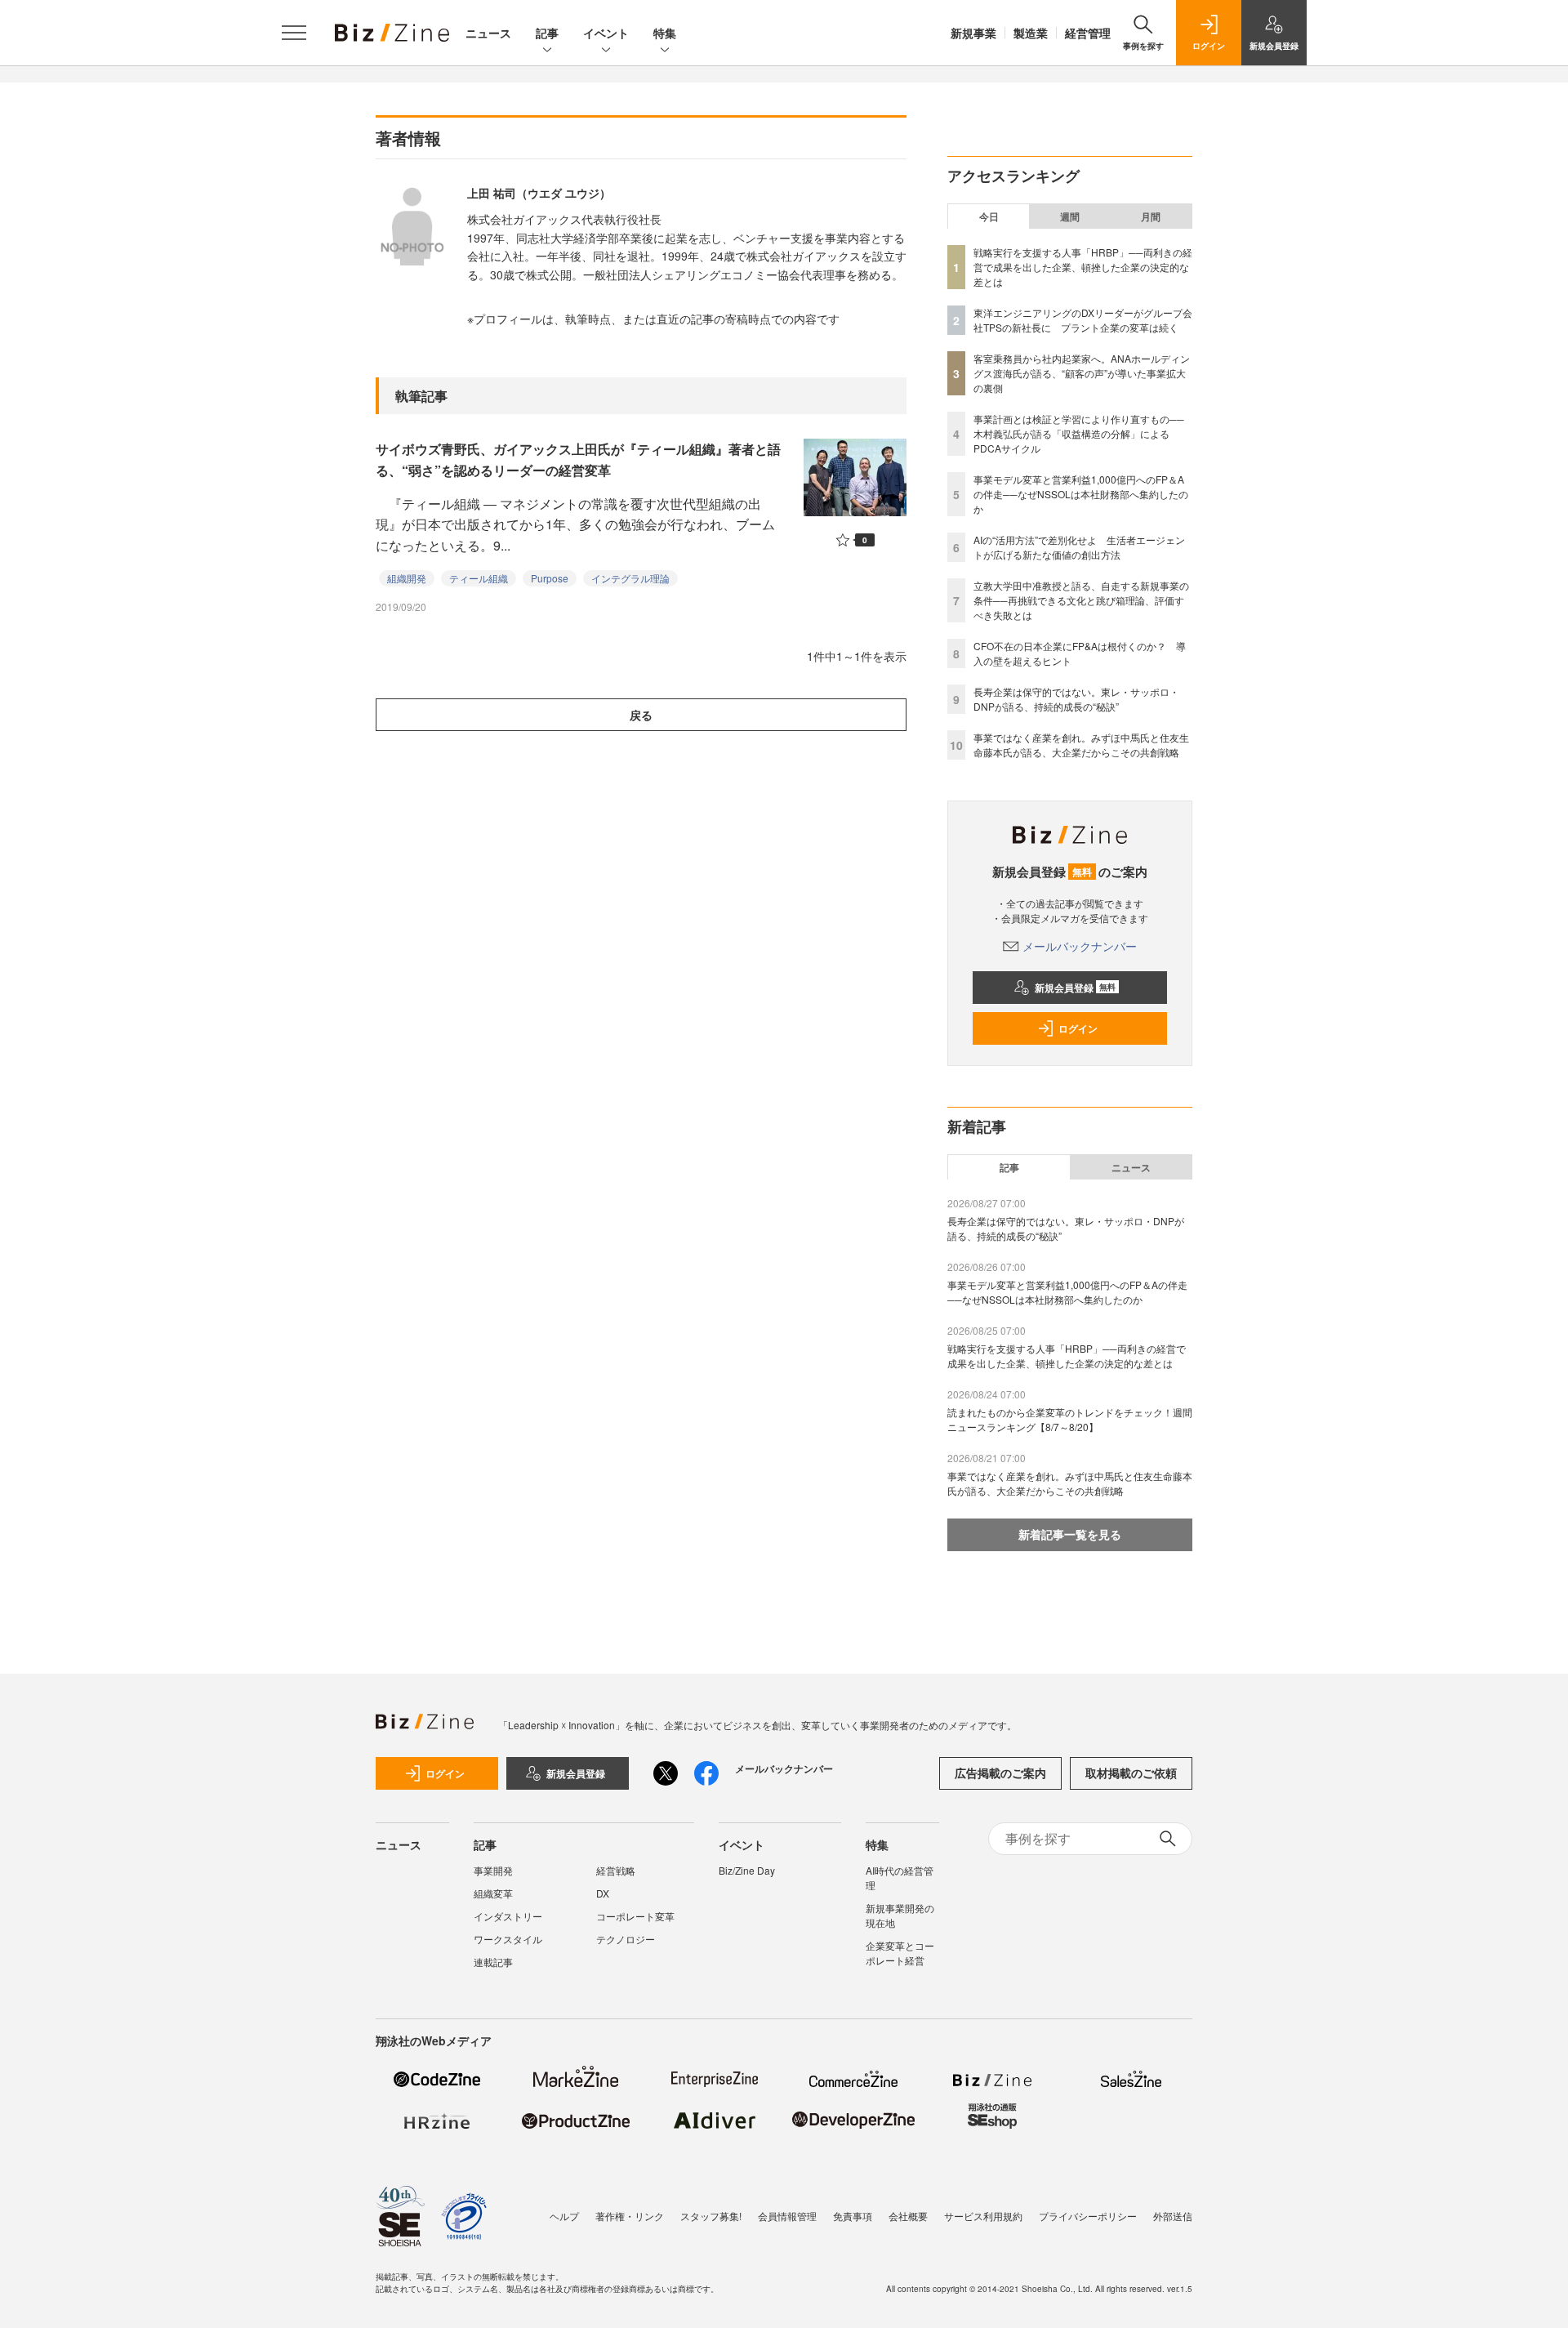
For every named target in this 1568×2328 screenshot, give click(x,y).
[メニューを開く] (294, 33)
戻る (641, 715)
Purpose (550, 578)
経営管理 (1088, 33)
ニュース (488, 33)
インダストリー (508, 1916)
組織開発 (407, 578)
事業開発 (493, 1870)
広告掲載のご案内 (1000, 1773)
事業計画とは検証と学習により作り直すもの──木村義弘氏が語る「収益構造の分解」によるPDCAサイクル (1079, 433)
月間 (1151, 216)
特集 (665, 33)
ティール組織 (479, 578)
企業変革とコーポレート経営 (900, 1953)
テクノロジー (626, 1939)
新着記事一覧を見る (1070, 1534)
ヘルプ (564, 2216)
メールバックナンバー (1080, 946)
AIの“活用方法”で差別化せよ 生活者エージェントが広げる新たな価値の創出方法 (1079, 547)
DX (603, 1893)
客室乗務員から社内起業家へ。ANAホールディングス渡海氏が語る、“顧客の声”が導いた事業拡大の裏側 (1082, 373)
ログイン (1078, 1028)
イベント (606, 33)
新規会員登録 (1075, 988)
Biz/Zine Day (747, 1870)
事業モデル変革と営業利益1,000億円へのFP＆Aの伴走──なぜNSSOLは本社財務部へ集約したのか (1081, 494)
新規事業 (973, 33)
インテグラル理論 (630, 578)
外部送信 (1173, 2216)
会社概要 (908, 2216)
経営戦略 (616, 1870)
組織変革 (493, 1893)
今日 (989, 216)
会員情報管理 (787, 2216)
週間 (1070, 216)
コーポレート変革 (635, 1916)
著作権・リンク (630, 2216)
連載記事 (493, 1962)
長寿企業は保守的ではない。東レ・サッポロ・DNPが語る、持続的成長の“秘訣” (1076, 699)
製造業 (1031, 33)
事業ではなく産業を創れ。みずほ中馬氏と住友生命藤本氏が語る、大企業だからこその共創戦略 (1081, 745)
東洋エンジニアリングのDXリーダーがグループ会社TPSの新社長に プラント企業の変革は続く (1083, 320)
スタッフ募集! (711, 2216)
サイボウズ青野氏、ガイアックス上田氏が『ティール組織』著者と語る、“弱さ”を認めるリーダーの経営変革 (578, 459)
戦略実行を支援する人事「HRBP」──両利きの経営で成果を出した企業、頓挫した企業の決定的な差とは (1083, 267)
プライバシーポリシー (1088, 2216)
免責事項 (853, 2216)
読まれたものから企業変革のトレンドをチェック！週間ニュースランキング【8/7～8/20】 (1070, 1419)
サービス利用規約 (983, 2216)
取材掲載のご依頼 (1131, 1773)
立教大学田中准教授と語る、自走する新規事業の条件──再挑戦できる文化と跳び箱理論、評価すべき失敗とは (1081, 600)
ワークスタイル (508, 1939)
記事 (547, 33)
